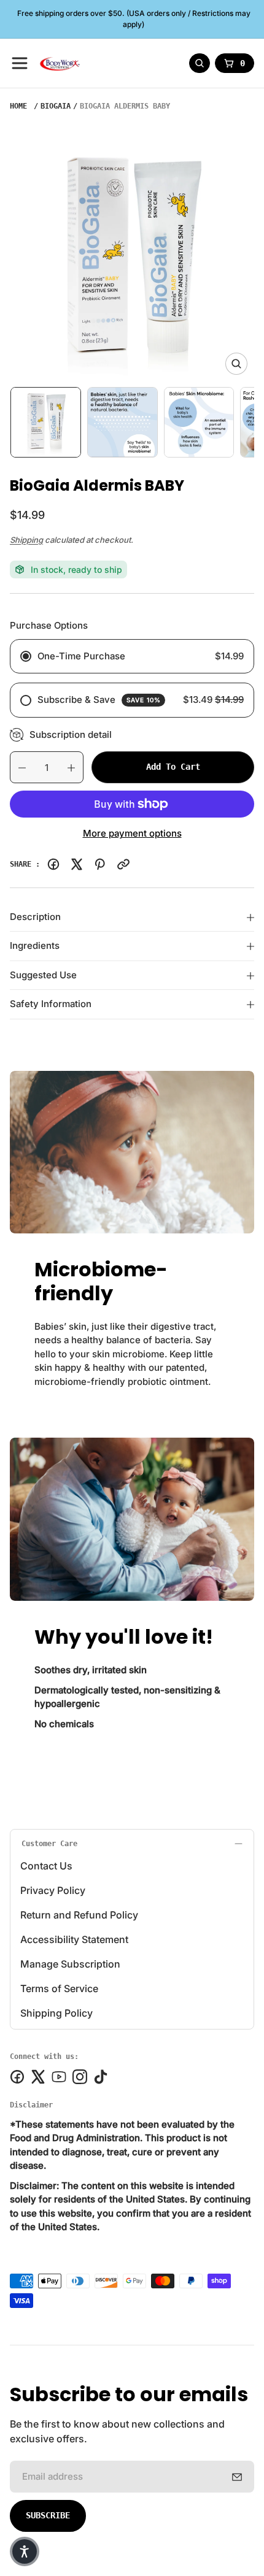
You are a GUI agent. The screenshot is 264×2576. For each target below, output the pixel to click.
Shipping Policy (56, 2013)
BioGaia (56, 106)
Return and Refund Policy (79, 1915)
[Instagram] (80, 2077)
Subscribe (48, 2515)
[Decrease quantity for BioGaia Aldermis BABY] (18, 768)
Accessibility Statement (74, 1939)
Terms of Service (59, 1988)
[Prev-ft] (237, 2477)
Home (18, 106)
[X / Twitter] (77, 864)
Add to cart (173, 767)
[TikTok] (101, 2077)
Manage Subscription (70, 1964)
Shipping (26, 540)
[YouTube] (59, 2077)
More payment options (132, 833)
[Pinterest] (100, 864)
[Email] (123, 864)
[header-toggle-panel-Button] (20, 63)
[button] (25, 2551)
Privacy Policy (53, 1890)
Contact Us (46, 1866)
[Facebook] (53, 864)
